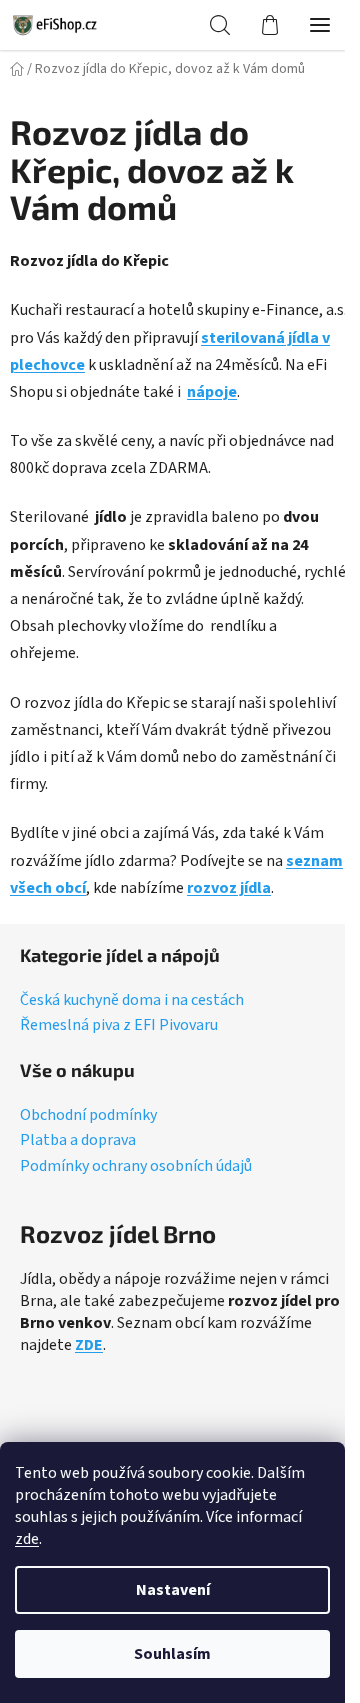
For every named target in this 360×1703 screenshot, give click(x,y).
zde (27, 1539)
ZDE (89, 1345)
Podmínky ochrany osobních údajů (136, 1167)
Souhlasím (172, 1654)
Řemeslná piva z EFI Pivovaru (119, 1026)
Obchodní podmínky (88, 1116)
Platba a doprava (78, 1141)
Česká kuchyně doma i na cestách (132, 1001)
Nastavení (173, 1590)
